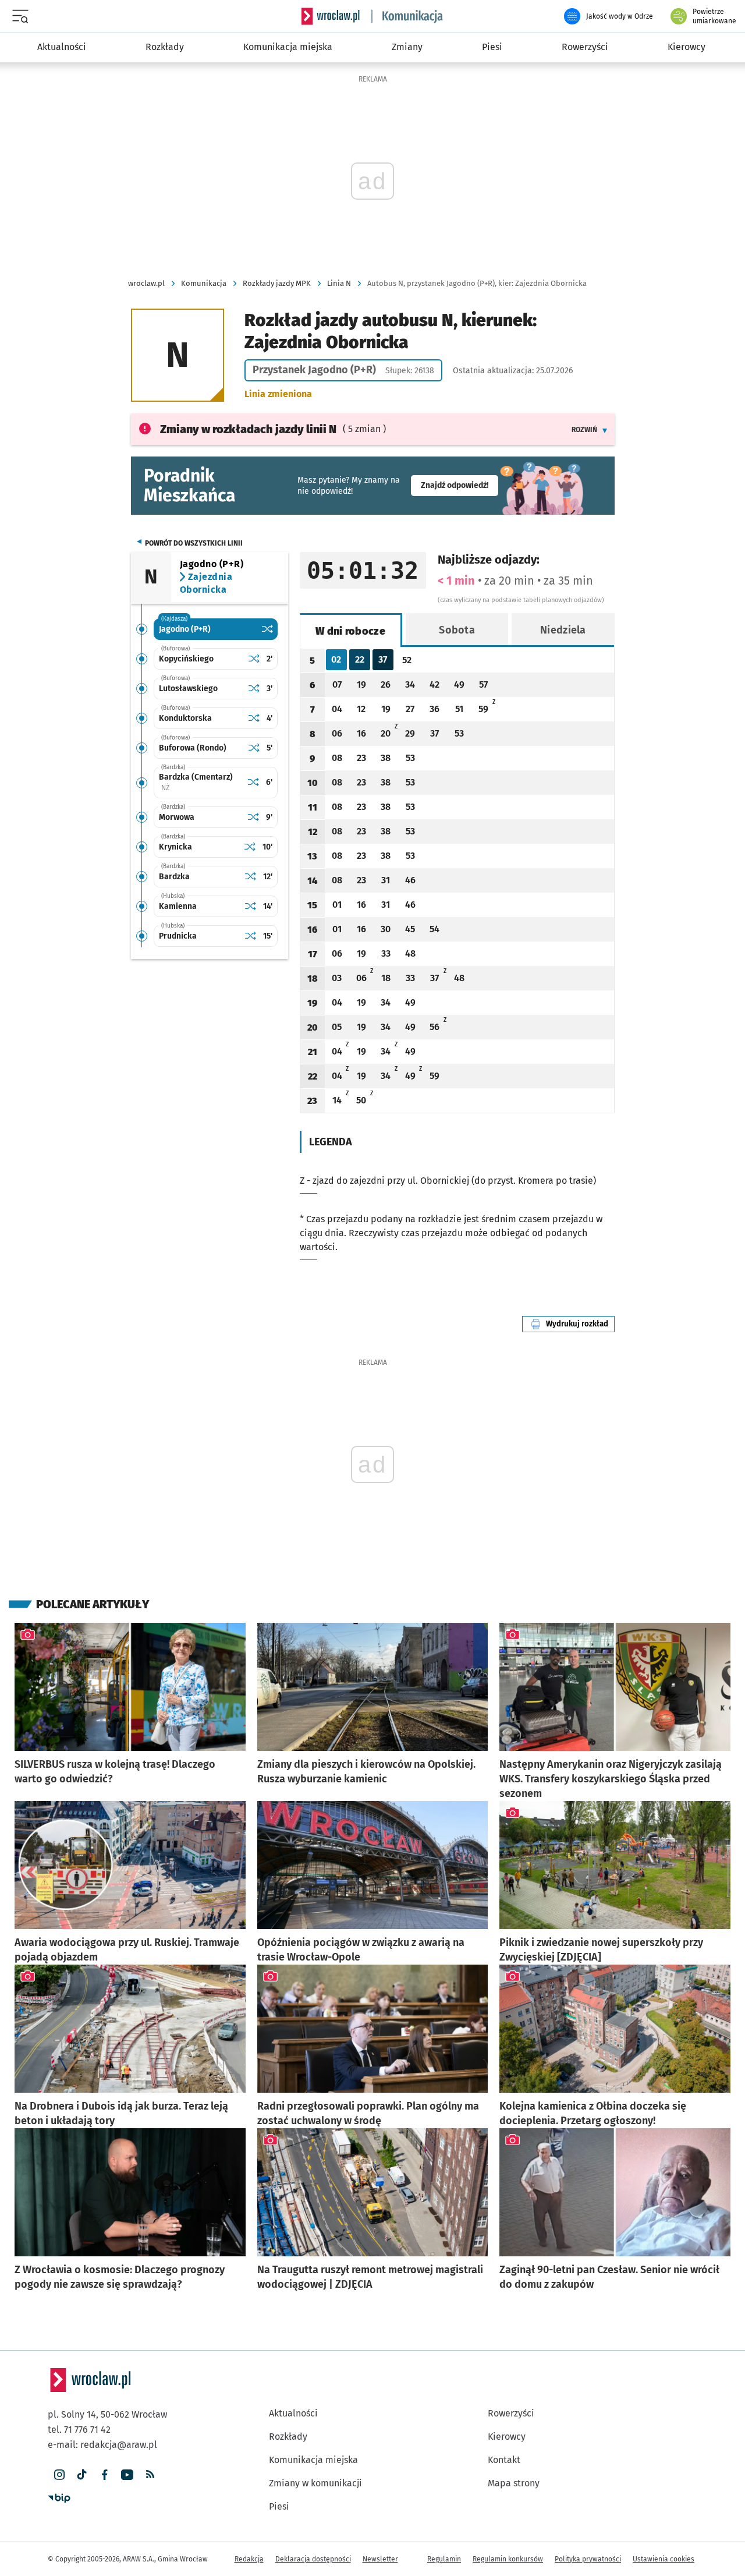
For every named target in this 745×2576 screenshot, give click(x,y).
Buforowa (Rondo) (193, 748)
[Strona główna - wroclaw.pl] (331, 16)
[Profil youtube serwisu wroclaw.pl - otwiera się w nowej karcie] (127, 2475)
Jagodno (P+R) (185, 629)
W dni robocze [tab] (350, 631)
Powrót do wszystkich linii (194, 543)
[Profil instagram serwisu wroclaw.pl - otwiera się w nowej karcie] (59, 2475)
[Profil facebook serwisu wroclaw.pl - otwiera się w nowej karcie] (104, 2475)
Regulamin (444, 2559)
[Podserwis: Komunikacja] (407, 16)
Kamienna (178, 906)
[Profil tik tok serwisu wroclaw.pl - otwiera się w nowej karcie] (82, 2475)
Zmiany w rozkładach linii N (248, 429)
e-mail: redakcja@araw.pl (102, 2445)
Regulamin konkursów (508, 2559)
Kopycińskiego (186, 659)
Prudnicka (178, 936)
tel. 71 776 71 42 (79, 2430)
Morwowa (177, 817)
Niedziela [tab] (563, 630)
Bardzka (174, 877)
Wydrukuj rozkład (580, 1324)
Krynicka (175, 847)
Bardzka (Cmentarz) (201, 782)
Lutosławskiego (188, 689)
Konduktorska (185, 718)
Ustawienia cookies (664, 2559)
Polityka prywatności (588, 2559)
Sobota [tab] (457, 630)
